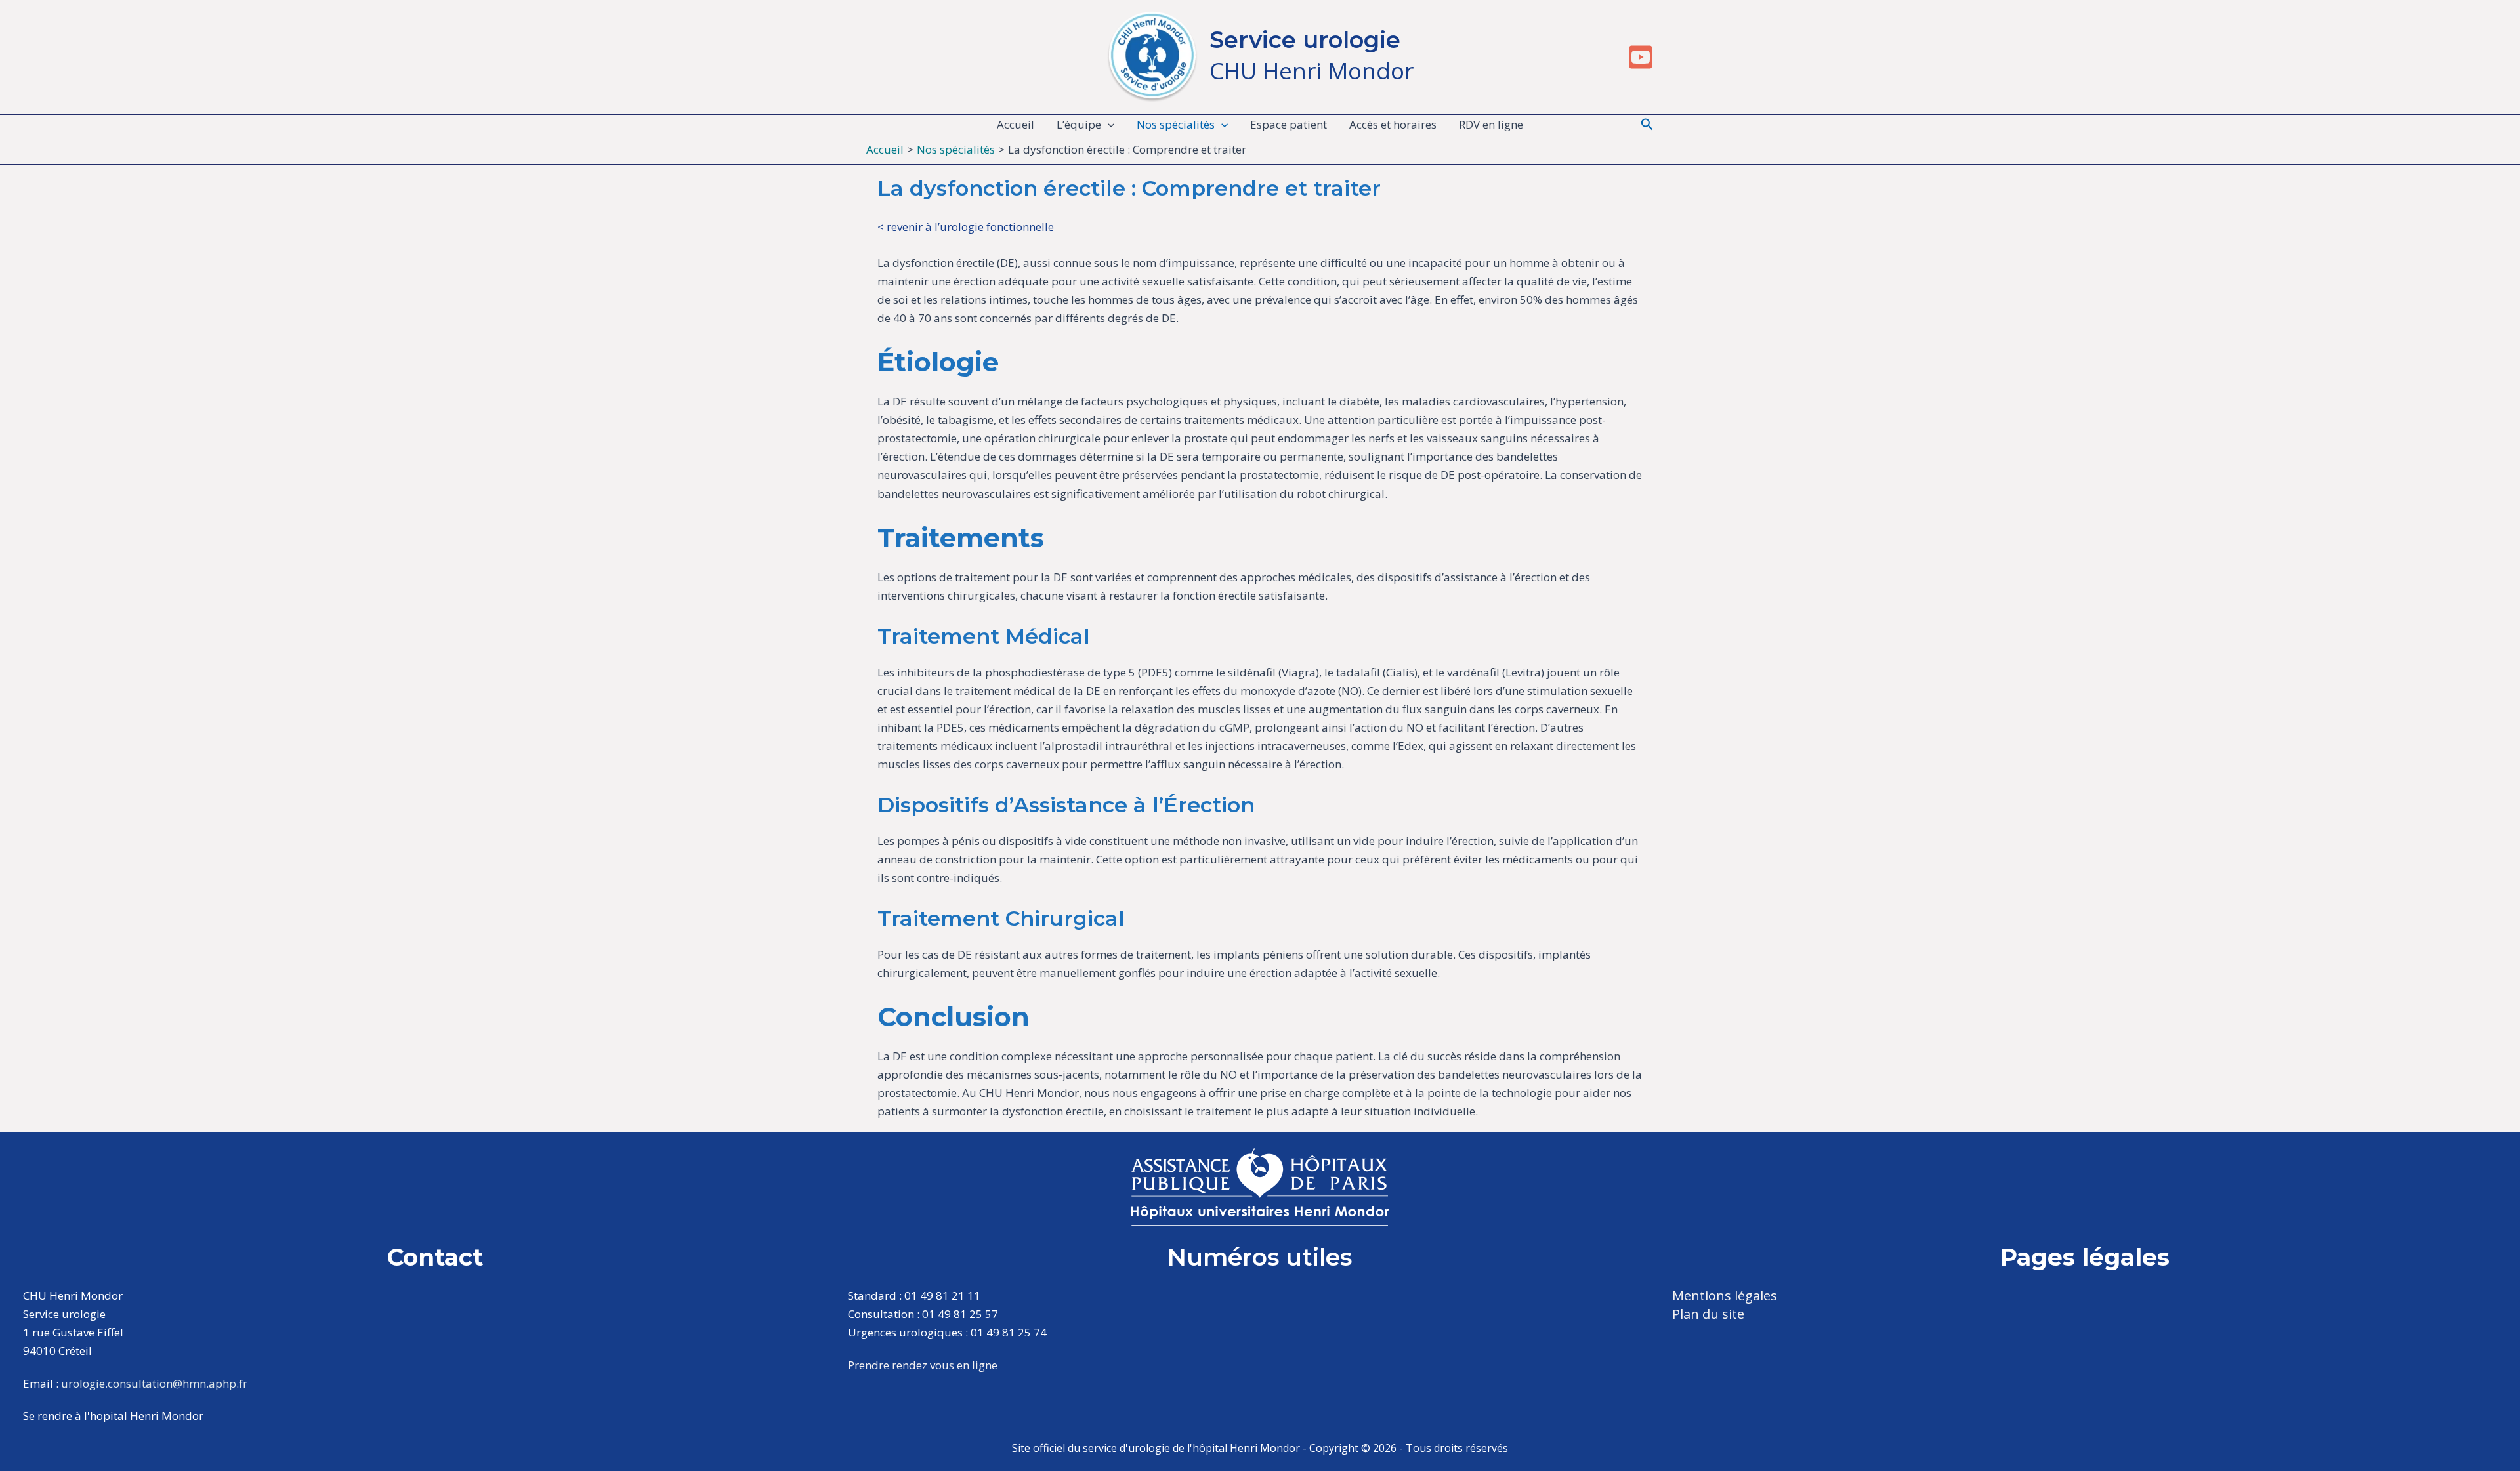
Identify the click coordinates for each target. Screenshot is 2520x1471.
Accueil (1016, 124)
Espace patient (1289, 124)
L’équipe (1079, 124)
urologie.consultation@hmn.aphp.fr (154, 1383)
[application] (1108, 125)
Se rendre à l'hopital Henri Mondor (113, 1416)
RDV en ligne (1491, 124)
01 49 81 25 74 (1009, 1332)
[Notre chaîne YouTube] (1641, 57)
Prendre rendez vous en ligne (923, 1365)
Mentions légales (1725, 1295)
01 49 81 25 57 (960, 1314)
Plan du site (1708, 1314)
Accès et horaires (1393, 124)
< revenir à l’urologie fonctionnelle (966, 227)
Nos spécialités (1176, 124)
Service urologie (1305, 40)
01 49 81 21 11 (942, 1295)
